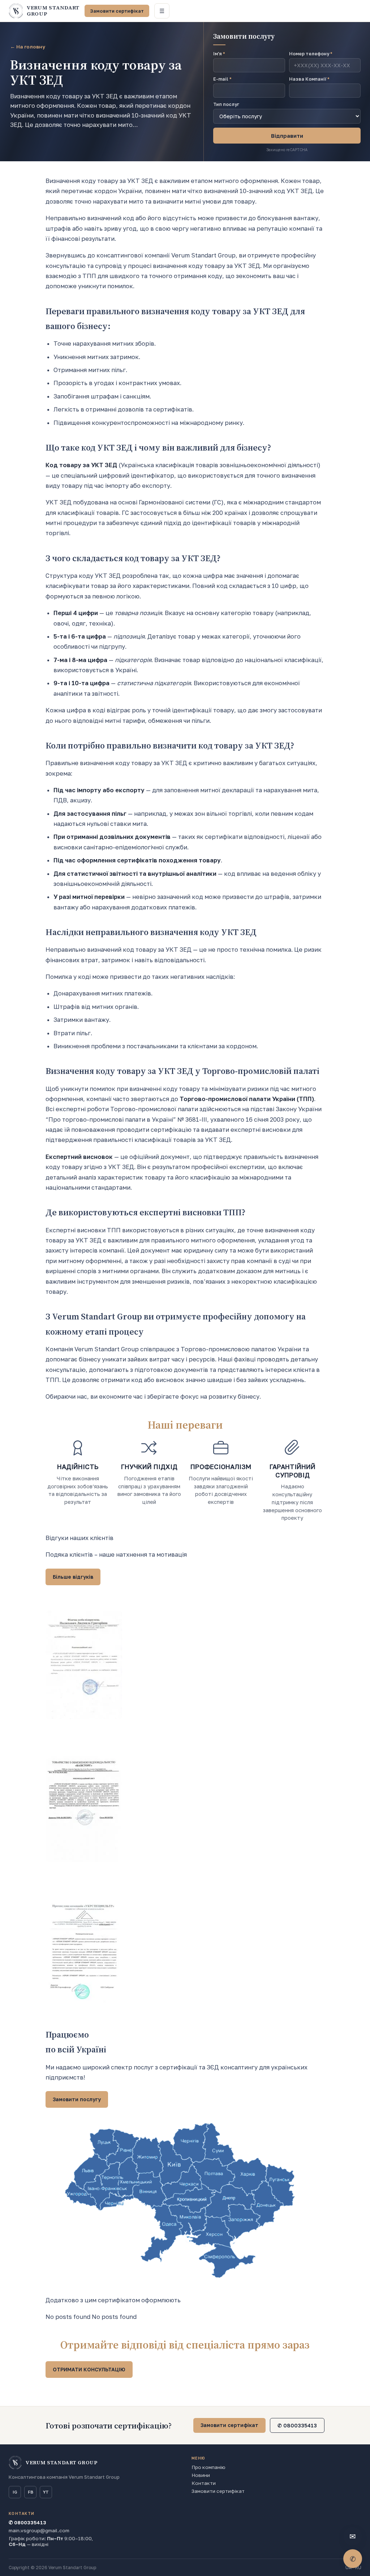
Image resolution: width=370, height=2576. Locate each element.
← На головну (28, 47)
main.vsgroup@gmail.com (39, 2530)
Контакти (204, 2483)
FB (31, 2492)
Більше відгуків (73, 1577)
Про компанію (208, 2467)
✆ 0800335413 (297, 2425)
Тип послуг (226, 104)
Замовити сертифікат (117, 11)
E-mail (222, 79)
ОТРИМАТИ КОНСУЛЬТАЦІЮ (89, 2369)
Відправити (287, 136)
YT (46, 2492)
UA (349, 2568)
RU (358, 2568)
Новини (201, 2475)
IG (15, 2492)
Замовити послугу (77, 2099)
